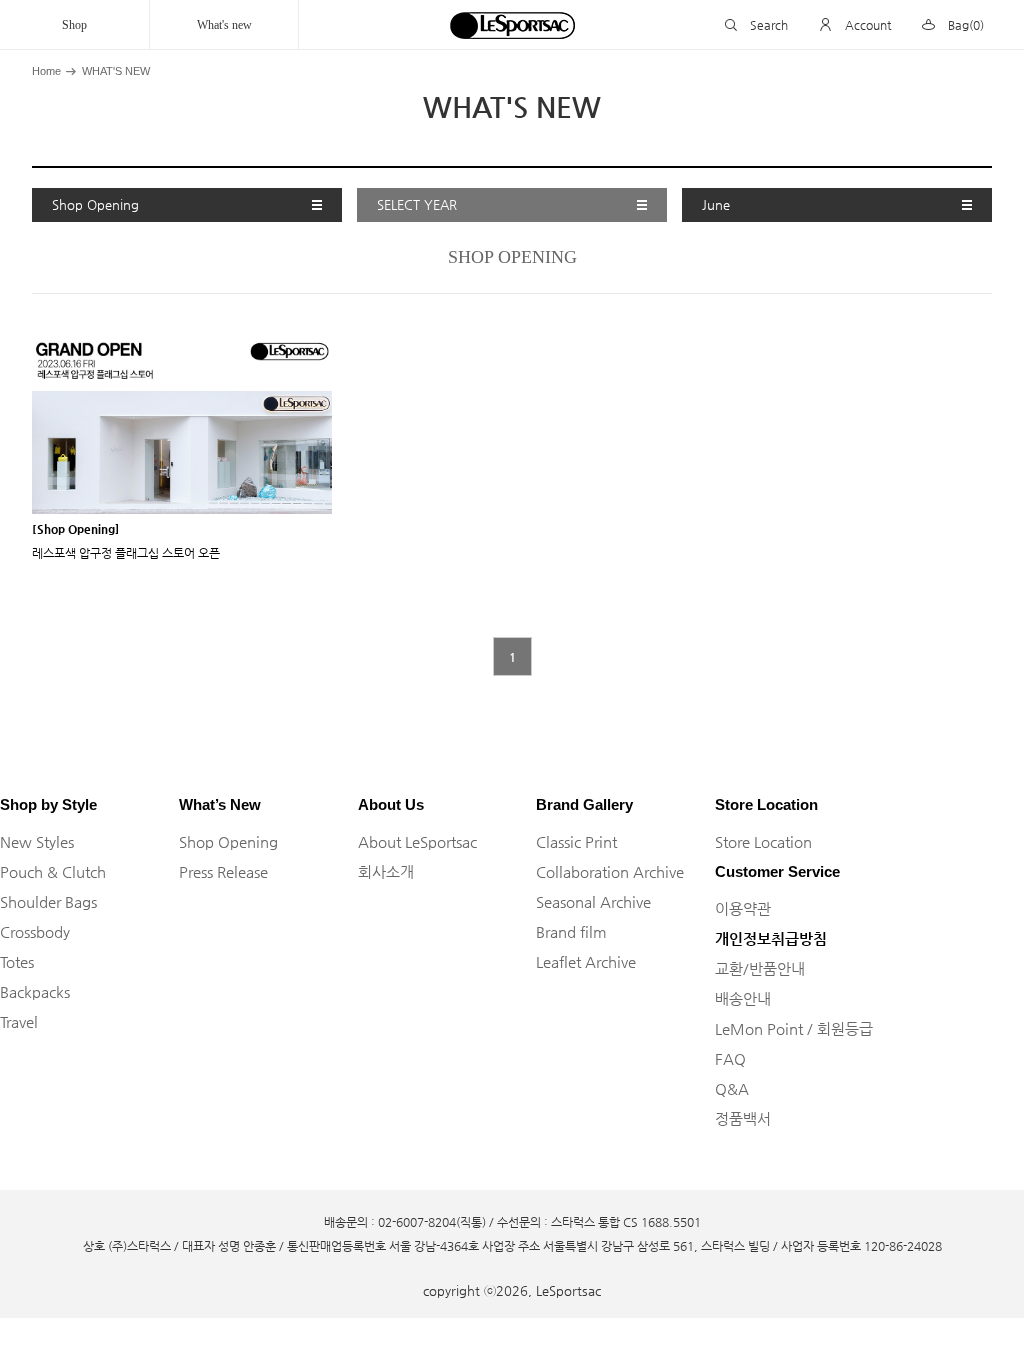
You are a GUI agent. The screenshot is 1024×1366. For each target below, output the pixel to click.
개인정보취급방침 (771, 938)
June (716, 204)
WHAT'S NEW (116, 71)
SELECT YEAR (417, 204)
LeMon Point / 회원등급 (794, 1028)
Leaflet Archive (586, 961)
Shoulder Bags (48, 901)
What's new (224, 25)
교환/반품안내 (760, 968)
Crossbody (35, 931)
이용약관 (743, 908)
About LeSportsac (417, 841)
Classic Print (576, 841)
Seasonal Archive (593, 901)
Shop (74, 25)
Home (46, 71)
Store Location (763, 841)
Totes (17, 961)
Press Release (223, 871)
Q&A (732, 1088)
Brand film (571, 931)
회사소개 (386, 871)
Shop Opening (95, 204)
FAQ (730, 1058)
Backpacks (35, 991)
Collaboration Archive (610, 871)
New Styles (37, 841)
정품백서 (743, 1118)
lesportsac (512, 25)
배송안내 (743, 998)
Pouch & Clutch (53, 871)
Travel (19, 1021)
